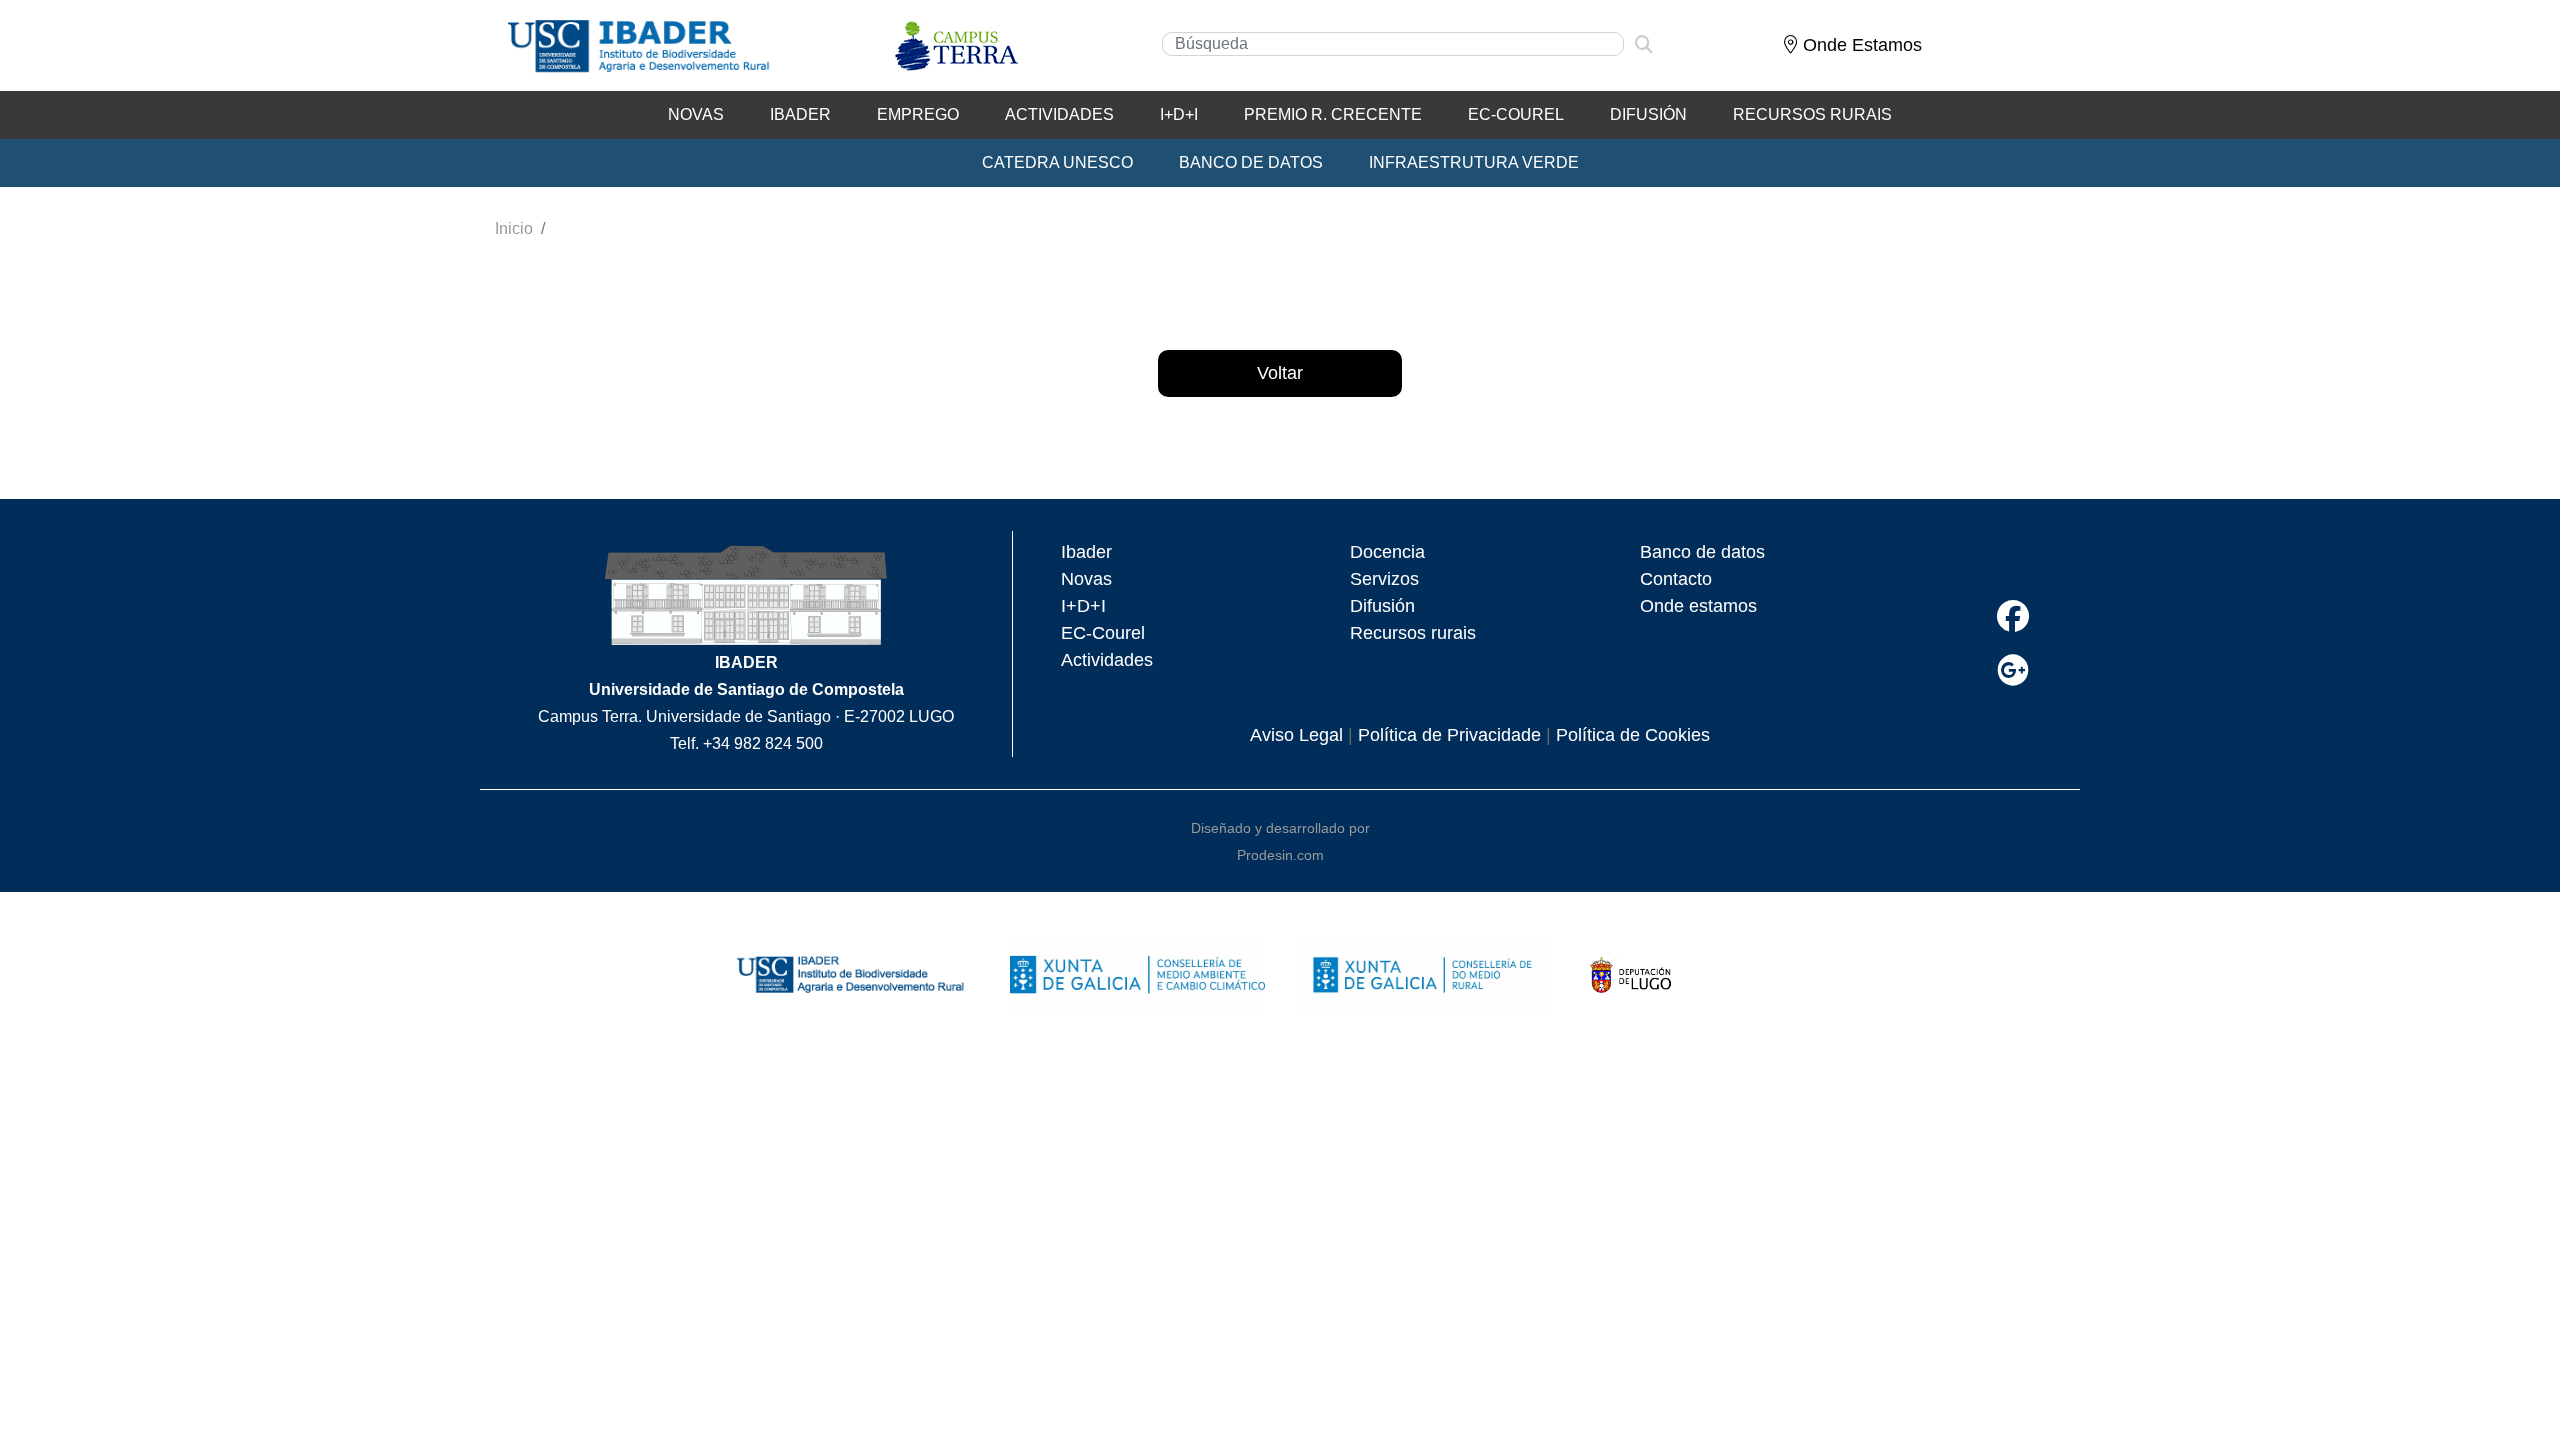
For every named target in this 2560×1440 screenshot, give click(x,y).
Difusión (1648, 114)
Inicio (514, 228)
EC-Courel (1516, 114)
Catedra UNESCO (1057, 162)
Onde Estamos (1860, 45)
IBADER (800, 114)
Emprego (918, 114)
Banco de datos (1702, 552)
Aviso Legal (1296, 735)
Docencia (1387, 552)
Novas (696, 114)
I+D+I (1083, 606)
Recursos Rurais (1812, 114)
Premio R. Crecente (1333, 114)
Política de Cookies (1633, 735)
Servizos (1384, 579)
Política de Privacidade (1449, 735)
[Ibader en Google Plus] (2013, 670)
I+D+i (1179, 114)
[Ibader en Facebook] (2013, 616)
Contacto (1676, 579)
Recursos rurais (1413, 633)
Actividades (1059, 114)
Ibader (1086, 552)
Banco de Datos (1251, 162)
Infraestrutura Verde (1474, 162)
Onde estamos (1698, 606)
